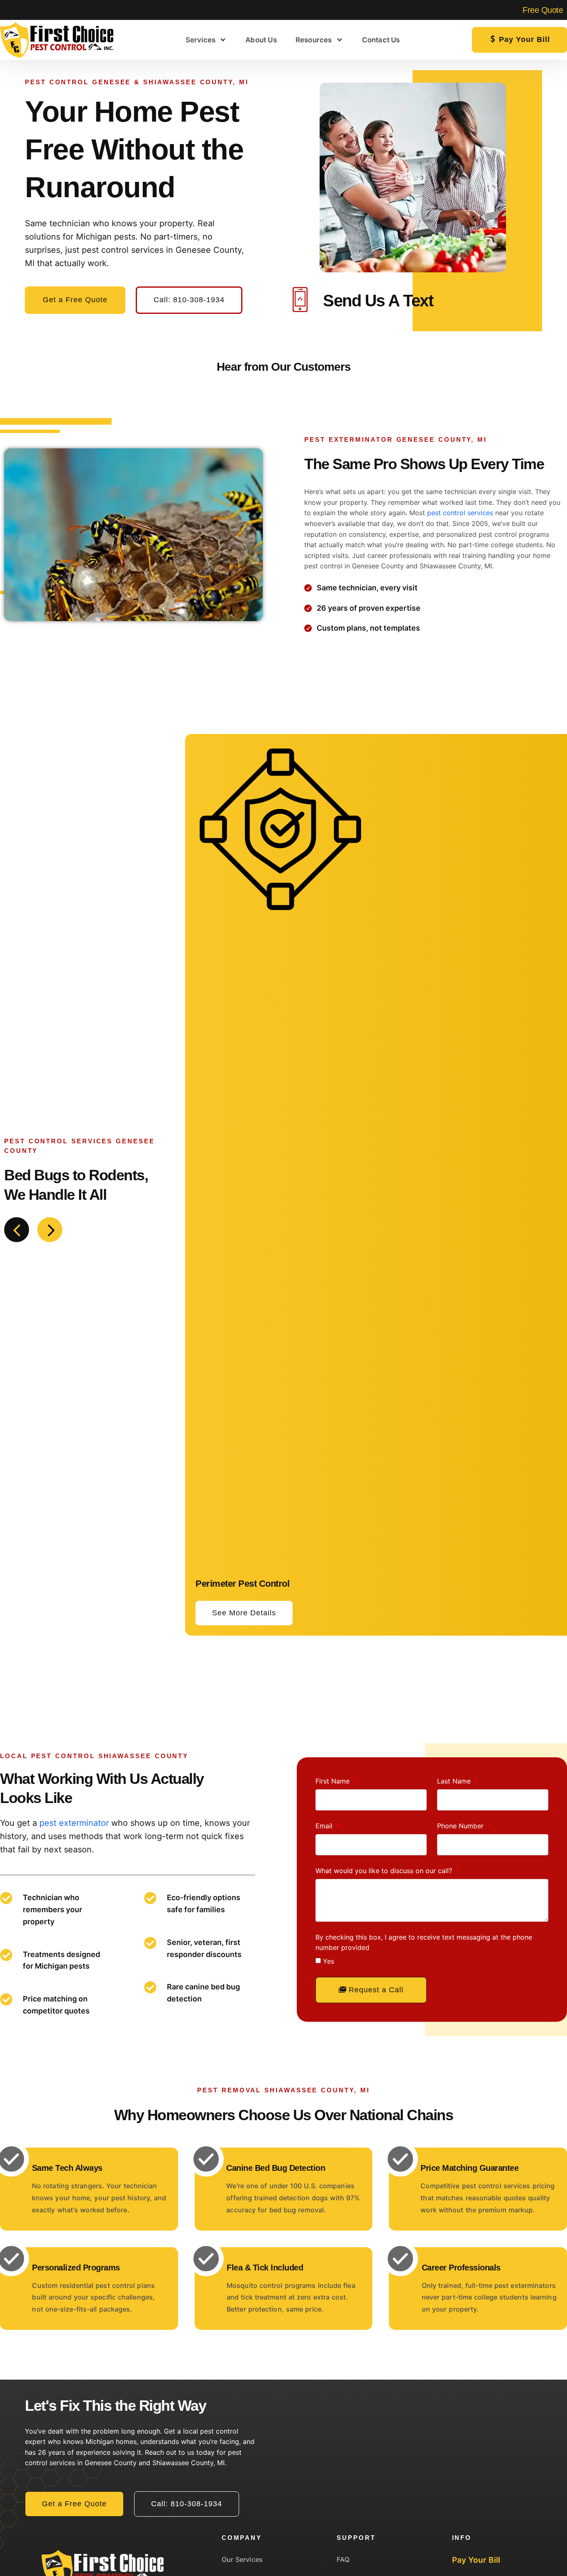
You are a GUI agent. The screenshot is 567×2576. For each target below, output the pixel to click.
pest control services (460, 513)
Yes (329, 1961)
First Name (334, 1781)
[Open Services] (223, 40)
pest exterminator (74, 1823)
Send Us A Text (378, 301)
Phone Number (461, 1826)
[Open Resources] (340, 40)
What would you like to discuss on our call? (385, 1871)
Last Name (455, 1781)
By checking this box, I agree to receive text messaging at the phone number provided (424, 1942)
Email (325, 1826)
